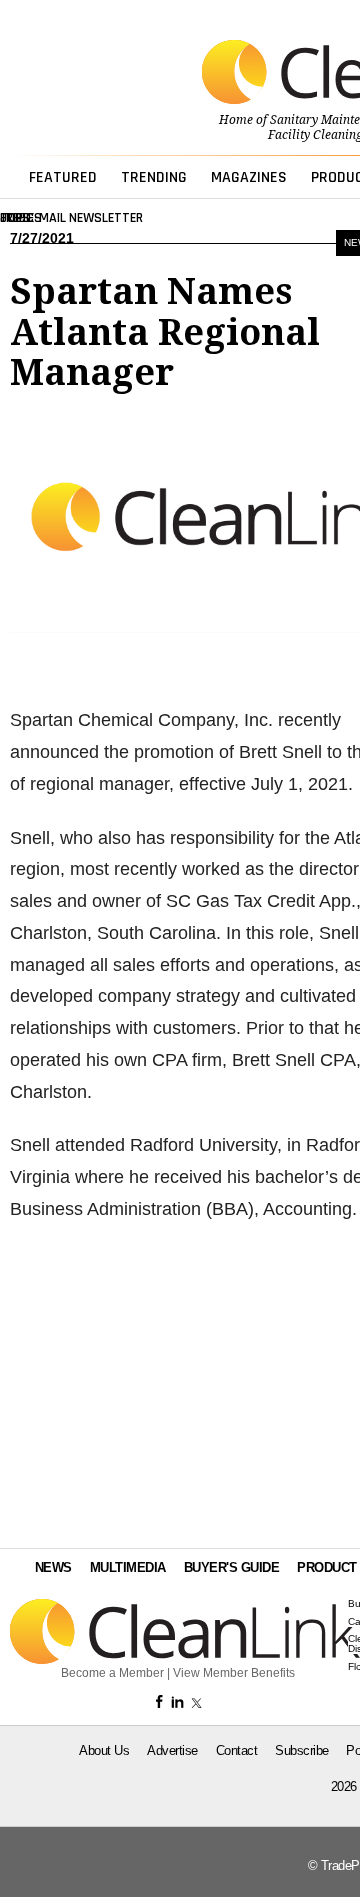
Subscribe (302, 1750)
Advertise (172, 1750)
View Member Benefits (234, 1673)
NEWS (53, 1567)
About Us (104, 1750)
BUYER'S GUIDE (232, 1567)
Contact (237, 1750)
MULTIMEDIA (128, 1567)
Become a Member (112, 1673)
